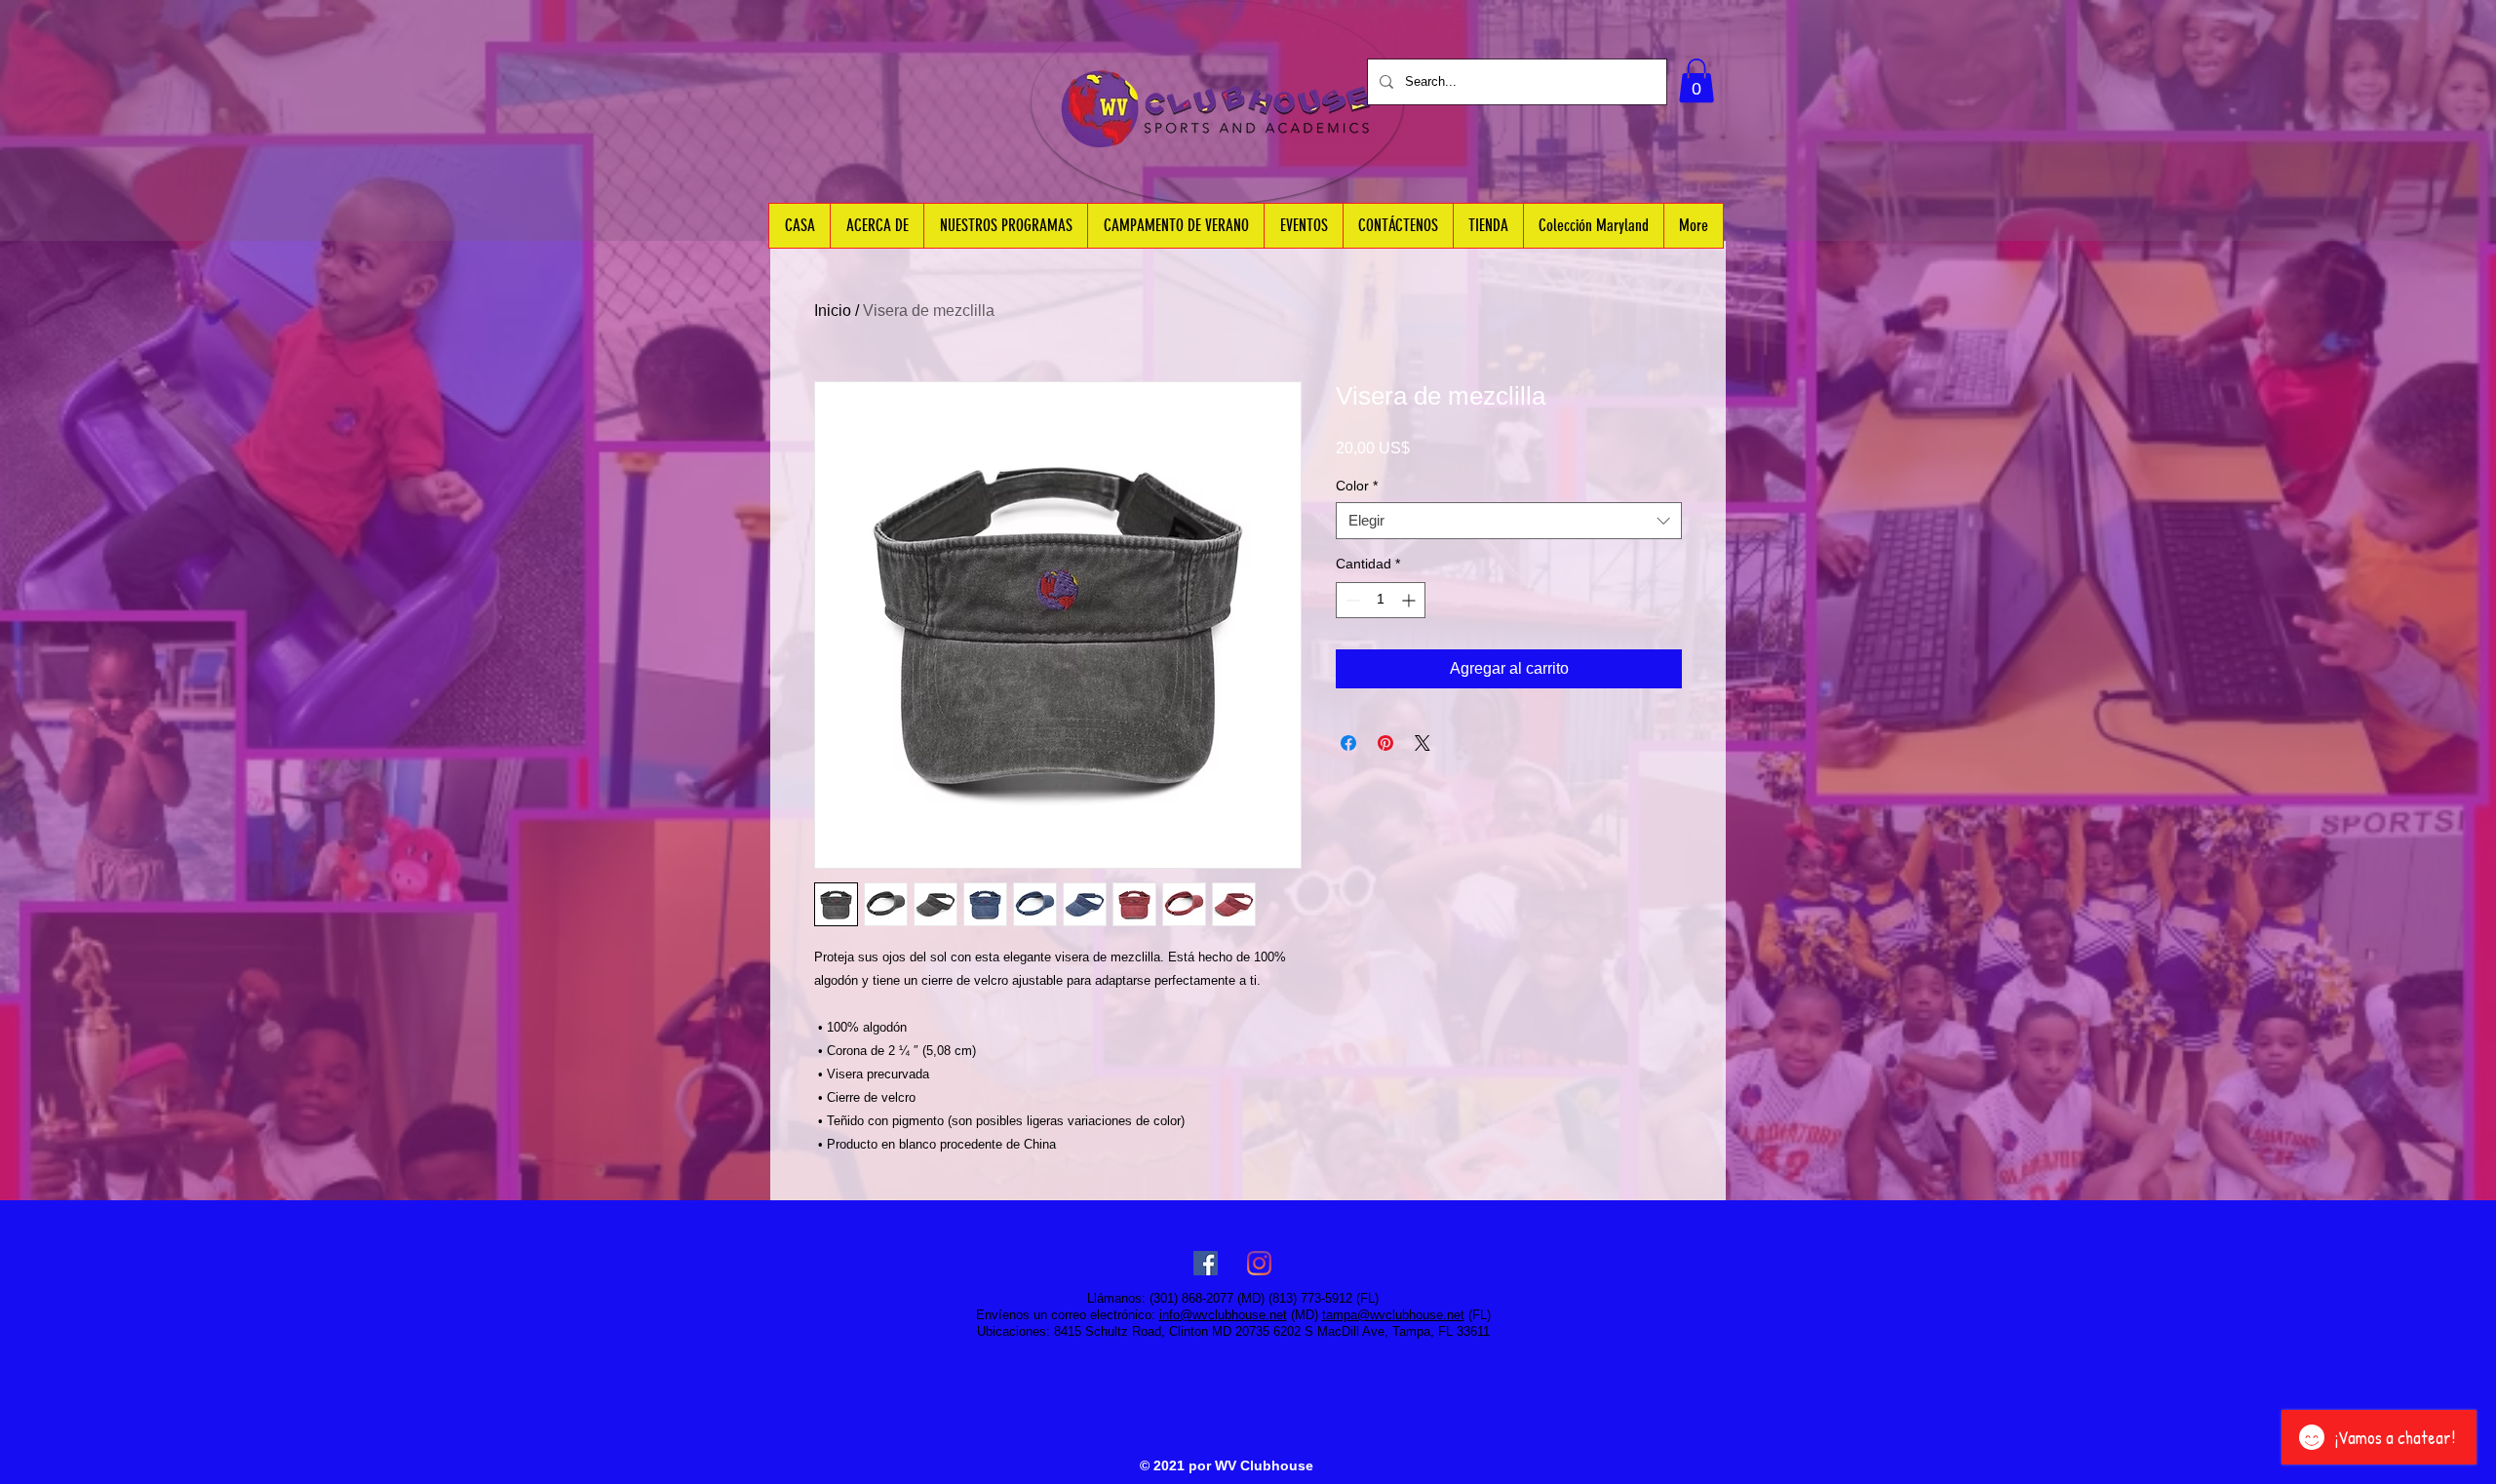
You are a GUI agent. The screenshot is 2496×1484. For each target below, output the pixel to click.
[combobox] (1509, 521)
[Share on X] (1423, 743)
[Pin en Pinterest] (1385, 743)
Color (1357, 486)
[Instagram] (1259, 1263)
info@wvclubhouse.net (1223, 1315)
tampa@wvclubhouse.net (1393, 1315)
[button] (1696, 80)
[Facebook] (1206, 1263)
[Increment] (1410, 600)
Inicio (833, 311)
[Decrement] (1351, 600)
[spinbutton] (1381, 600)
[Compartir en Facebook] (1348, 743)
